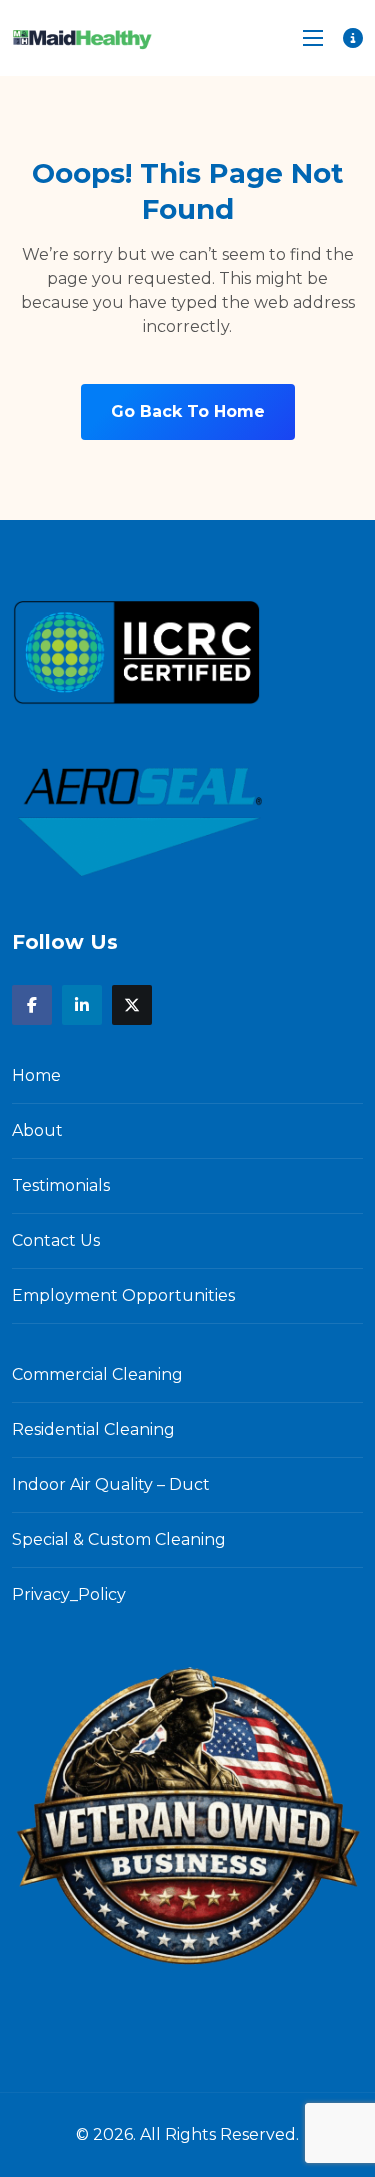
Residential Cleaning (93, 1429)
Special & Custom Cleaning (119, 1539)
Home (36, 1075)
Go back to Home (188, 411)
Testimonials (61, 1185)
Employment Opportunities (123, 1295)
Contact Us (56, 1240)
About (37, 1130)
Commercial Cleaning (97, 1374)
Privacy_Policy (69, 1594)
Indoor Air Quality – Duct (111, 1484)
